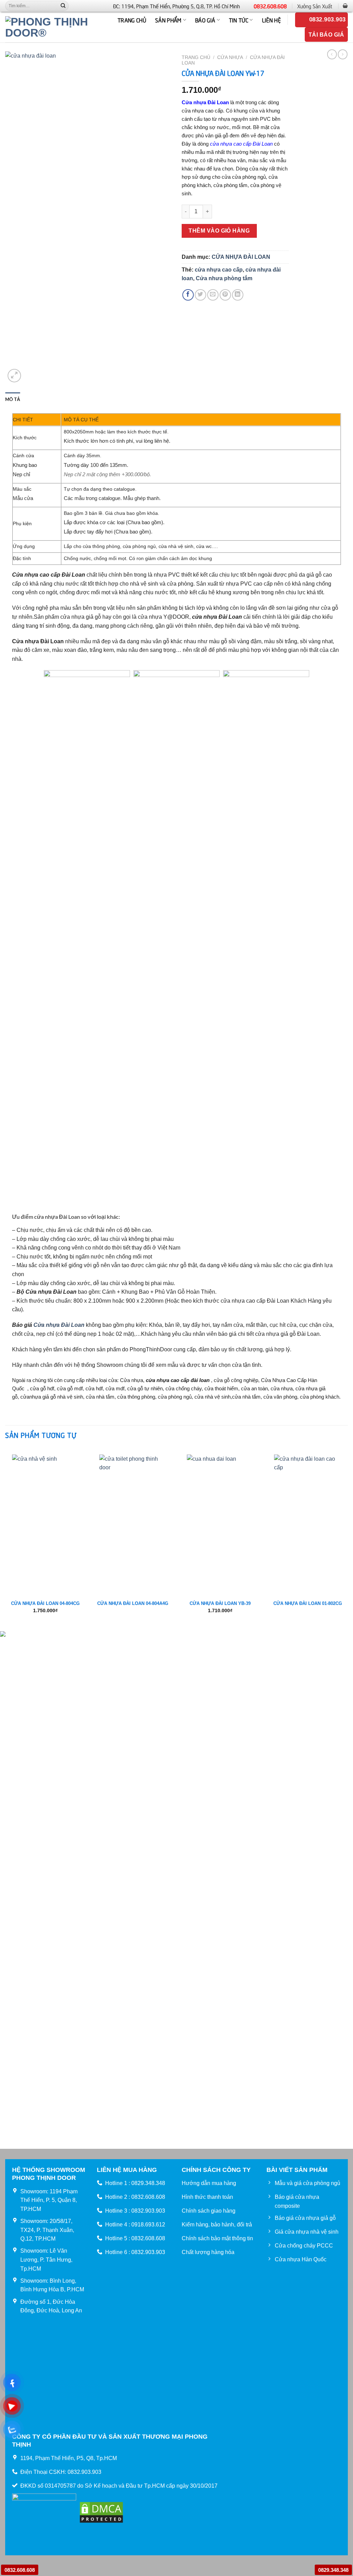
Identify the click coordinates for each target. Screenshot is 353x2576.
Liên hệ (271, 20)
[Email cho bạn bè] (213, 295)
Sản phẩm (168, 20)
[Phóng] (14, 376)
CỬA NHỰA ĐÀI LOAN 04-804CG (45, 1603)
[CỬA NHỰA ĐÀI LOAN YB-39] (220, 1521)
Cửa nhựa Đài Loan (59, 1325)
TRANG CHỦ (132, 20)
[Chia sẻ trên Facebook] (188, 295)
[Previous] (6, 1539)
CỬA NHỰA (230, 57)
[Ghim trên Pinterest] (225, 295)
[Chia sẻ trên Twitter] (200, 295)
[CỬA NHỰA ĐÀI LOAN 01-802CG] (307, 1521)
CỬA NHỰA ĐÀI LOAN (241, 257)
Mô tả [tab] (13, 399)
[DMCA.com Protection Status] (101, 2512)
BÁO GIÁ (205, 20)
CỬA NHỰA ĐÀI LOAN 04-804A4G (133, 1603)
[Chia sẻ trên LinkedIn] (238, 295)
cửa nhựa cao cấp (219, 270)
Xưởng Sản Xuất (315, 6)
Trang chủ (196, 57)
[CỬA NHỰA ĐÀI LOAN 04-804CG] (46, 1521)
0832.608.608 (270, 6)
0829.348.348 (333, 2570)
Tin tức (239, 20)
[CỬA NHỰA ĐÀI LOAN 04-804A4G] (133, 1521)
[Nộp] (63, 6)
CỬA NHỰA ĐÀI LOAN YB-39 (220, 1603)
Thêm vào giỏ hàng (219, 231)
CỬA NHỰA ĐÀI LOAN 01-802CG (308, 1603)
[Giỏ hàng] (345, 6)
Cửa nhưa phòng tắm (224, 278)
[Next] (347, 1539)
